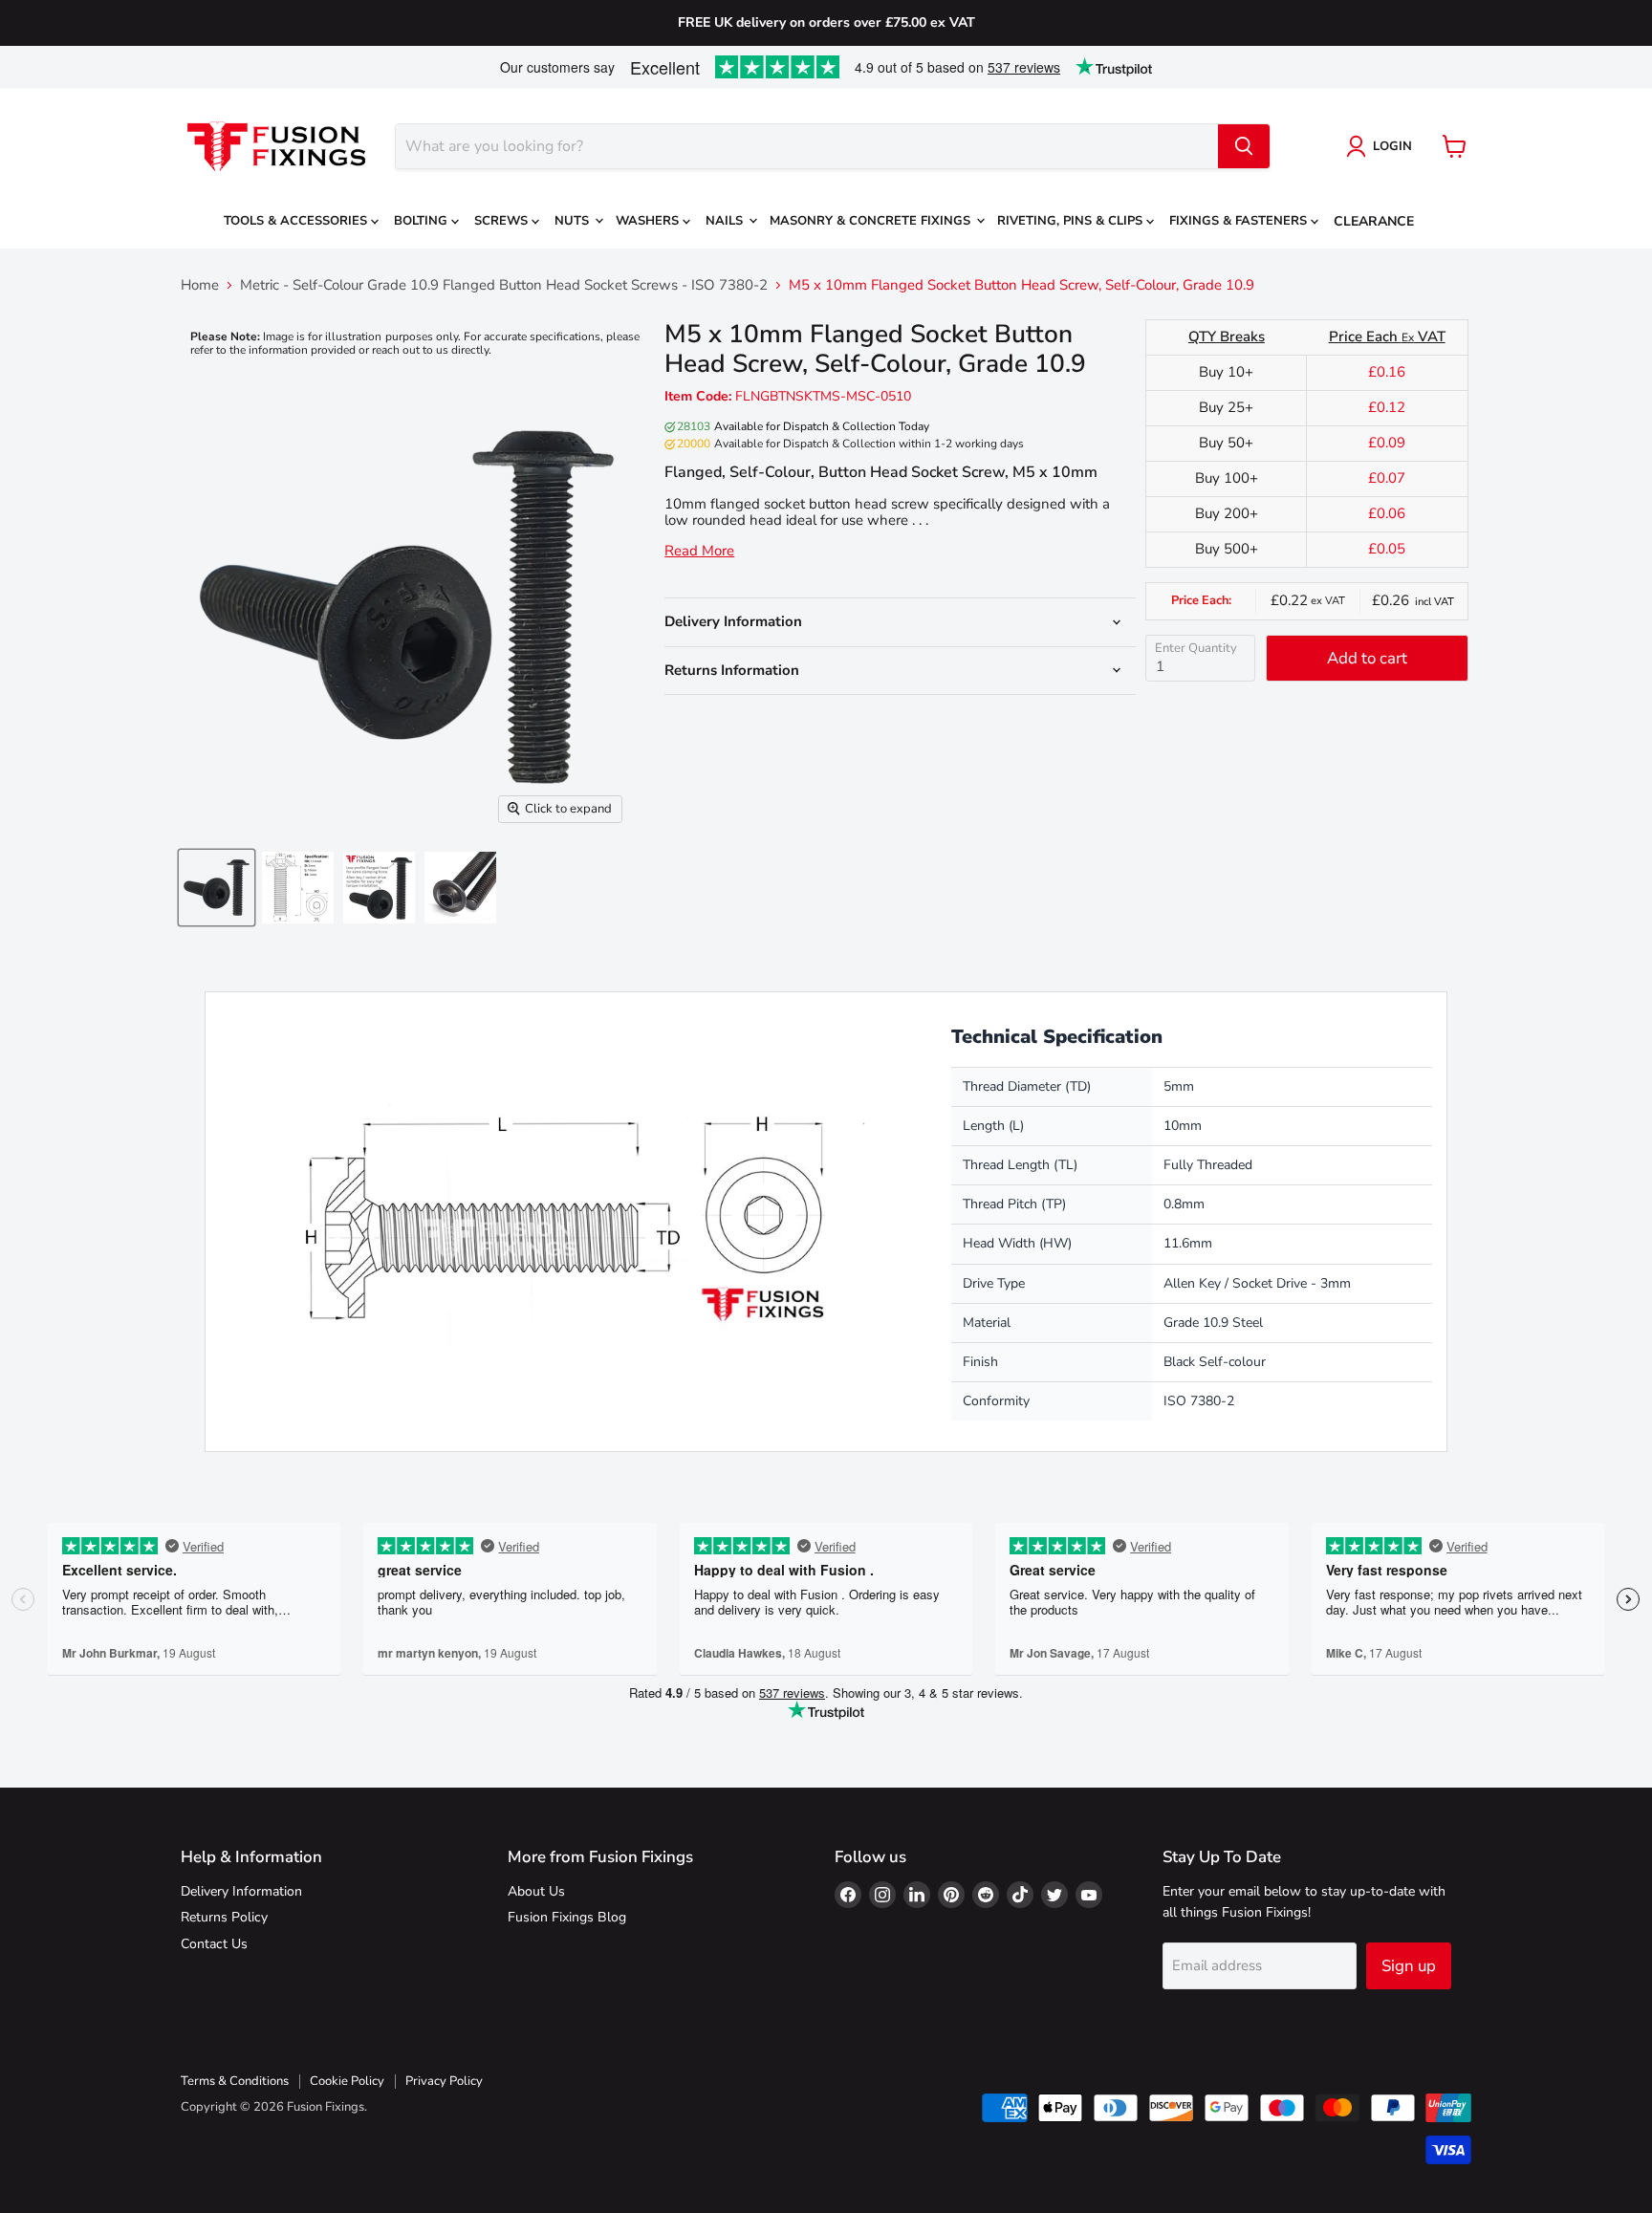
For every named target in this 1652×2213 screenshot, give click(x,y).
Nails (726, 221)
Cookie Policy (347, 2081)
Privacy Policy (444, 2081)
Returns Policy (224, 1917)
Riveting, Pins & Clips (1072, 221)
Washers (649, 221)
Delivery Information (241, 1891)
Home (200, 285)
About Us (536, 1891)
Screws (503, 221)
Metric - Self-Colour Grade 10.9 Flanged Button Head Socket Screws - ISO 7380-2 (504, 285)
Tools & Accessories (297, 221)
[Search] (1244, 146)
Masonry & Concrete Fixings (872, 221)
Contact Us (214, 1944)
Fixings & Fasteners (1240, 221)
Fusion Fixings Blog (567, 1917)
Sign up (1409, 1966)
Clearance (1374, 221)
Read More (699, 551)
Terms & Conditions (235, 2081)
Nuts (574, 221)
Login (1392, 146)
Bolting (423, 221)
